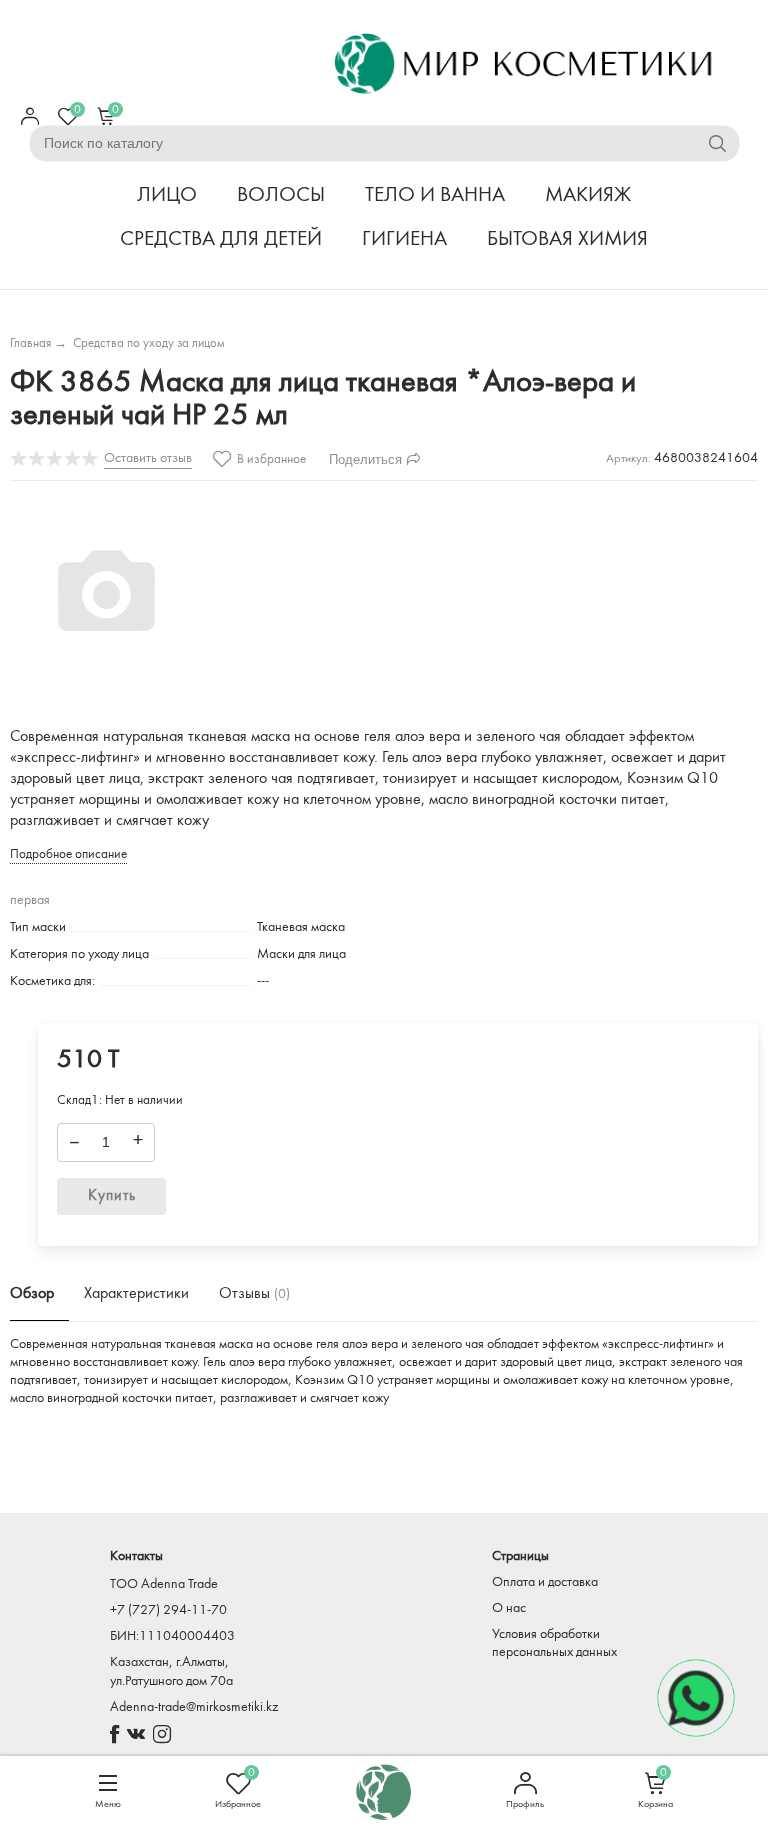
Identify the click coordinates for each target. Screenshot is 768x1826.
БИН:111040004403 (172, 1636)
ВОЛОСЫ (281, 195)
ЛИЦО (167, 195)
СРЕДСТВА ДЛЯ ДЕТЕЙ (221, 239)
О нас (509, 1608)
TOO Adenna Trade (164, 1584)
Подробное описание (68, 854)
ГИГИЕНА (404, 239)
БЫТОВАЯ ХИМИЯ (567, 239)
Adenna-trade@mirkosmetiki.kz (194, 1707)
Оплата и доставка (545, 1582)
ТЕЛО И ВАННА (435, 195)
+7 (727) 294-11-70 (168, 1610)
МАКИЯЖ (588, 195)
